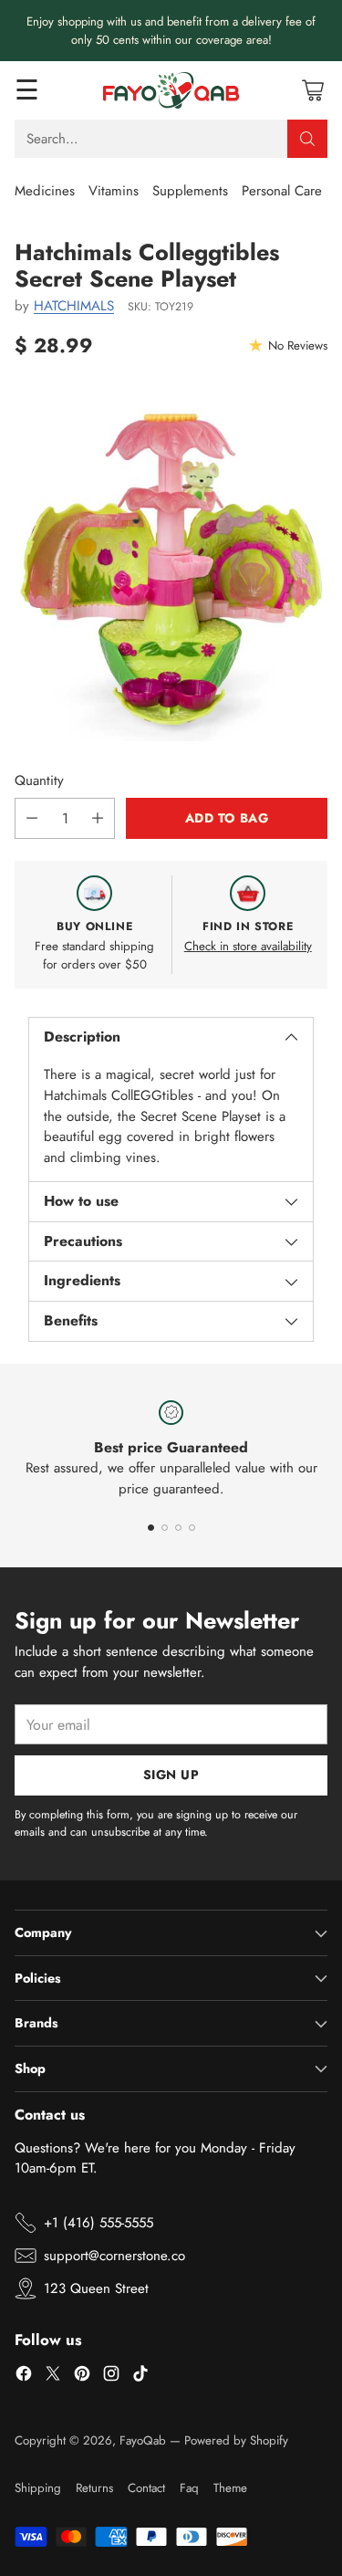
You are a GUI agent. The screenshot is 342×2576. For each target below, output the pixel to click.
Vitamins (114, 191)
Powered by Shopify (236, 2440)
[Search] (307, 139)
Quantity (39, 780)
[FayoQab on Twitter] (53, 2377)
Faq (189, 2488)
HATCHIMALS (74, 306)
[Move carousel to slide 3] (178, 1528)
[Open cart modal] (312, 90)
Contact (146, 2488)
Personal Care (282, 191)
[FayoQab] (171, 90)
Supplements (190, 191)
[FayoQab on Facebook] (24, 2377)
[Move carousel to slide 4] (192, 1528)
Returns (94, 2488)
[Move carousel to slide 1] (151, 1528)
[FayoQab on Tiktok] (140, 2377)
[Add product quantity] (98, 818)
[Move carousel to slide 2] (165, 1528)
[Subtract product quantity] (32, 818)
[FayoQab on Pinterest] (82, 2377)
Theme (230, 2488)
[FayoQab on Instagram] (111, 2377)
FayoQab (143, 2440)
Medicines (45, 191)
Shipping (38, 2488)
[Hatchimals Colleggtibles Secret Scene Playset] (171, 570)
